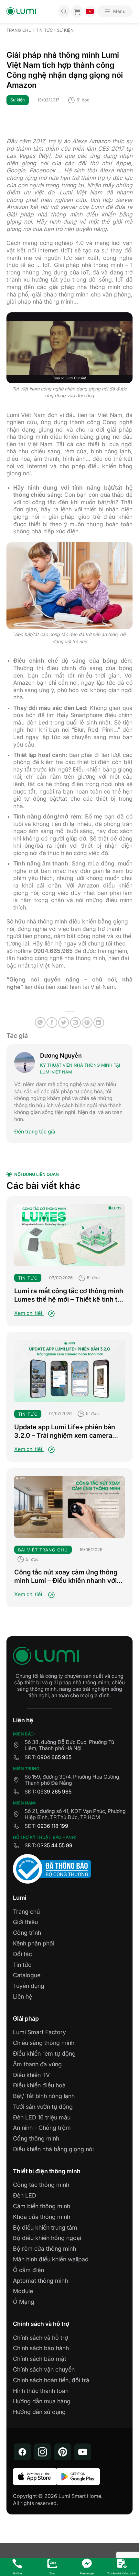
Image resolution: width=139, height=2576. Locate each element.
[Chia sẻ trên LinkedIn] (99, 1022)
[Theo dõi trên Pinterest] (63, 2452)
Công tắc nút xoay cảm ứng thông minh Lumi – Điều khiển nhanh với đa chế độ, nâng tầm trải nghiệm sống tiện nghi (66, 1577)
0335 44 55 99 (55, 1845)
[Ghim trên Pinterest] (87, 1022)
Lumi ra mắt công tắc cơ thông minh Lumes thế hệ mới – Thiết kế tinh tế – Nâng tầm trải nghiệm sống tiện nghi (69, 1295)
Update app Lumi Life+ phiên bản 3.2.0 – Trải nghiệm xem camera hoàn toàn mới (65, 1431)
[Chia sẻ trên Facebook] (52, 1022)
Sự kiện (65, 30)
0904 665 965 (54, 1757)
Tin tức (44, 30)
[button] (115, 11)
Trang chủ (19, 30)
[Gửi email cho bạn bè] (75, 1022)
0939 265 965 (54, 1792)
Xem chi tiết (29, 1313)
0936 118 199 (53, 1826)
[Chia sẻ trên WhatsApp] (40, 1022)
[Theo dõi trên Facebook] (22, 2452)
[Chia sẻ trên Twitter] (64, 1022)
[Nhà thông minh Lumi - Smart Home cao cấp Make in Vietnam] (21, 12)
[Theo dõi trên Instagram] (42, 2452)
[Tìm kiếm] (64, 11)
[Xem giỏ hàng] (77, 11)
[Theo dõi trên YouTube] (83, 2452)
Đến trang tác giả (35, 1131)
